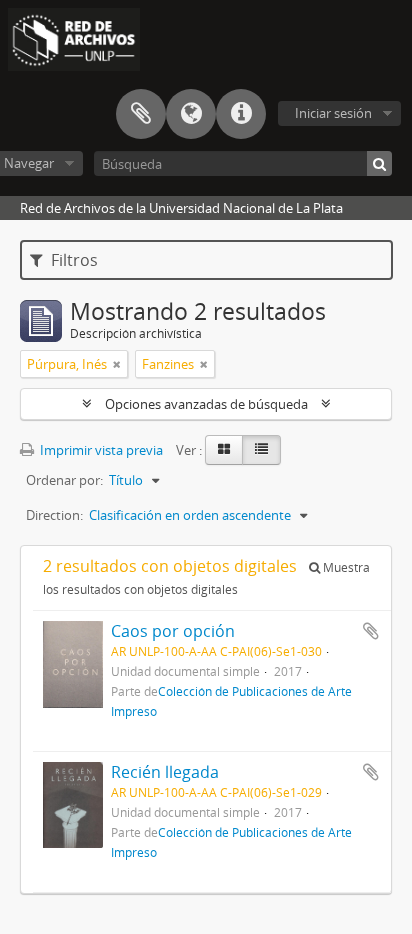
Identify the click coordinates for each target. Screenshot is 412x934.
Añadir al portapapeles (371, 631)
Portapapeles (141, 114)
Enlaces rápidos (241, 114)
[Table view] (261, 450)
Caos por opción (173, 631)
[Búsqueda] (379, 163)
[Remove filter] (117, 364)
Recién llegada (165, 772)
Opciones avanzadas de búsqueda (206, 404)
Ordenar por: (64, 480)
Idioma (191, 114)
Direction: (54, 515)
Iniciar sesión (333, 113)
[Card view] (224, 450)
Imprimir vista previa (100, 450)
